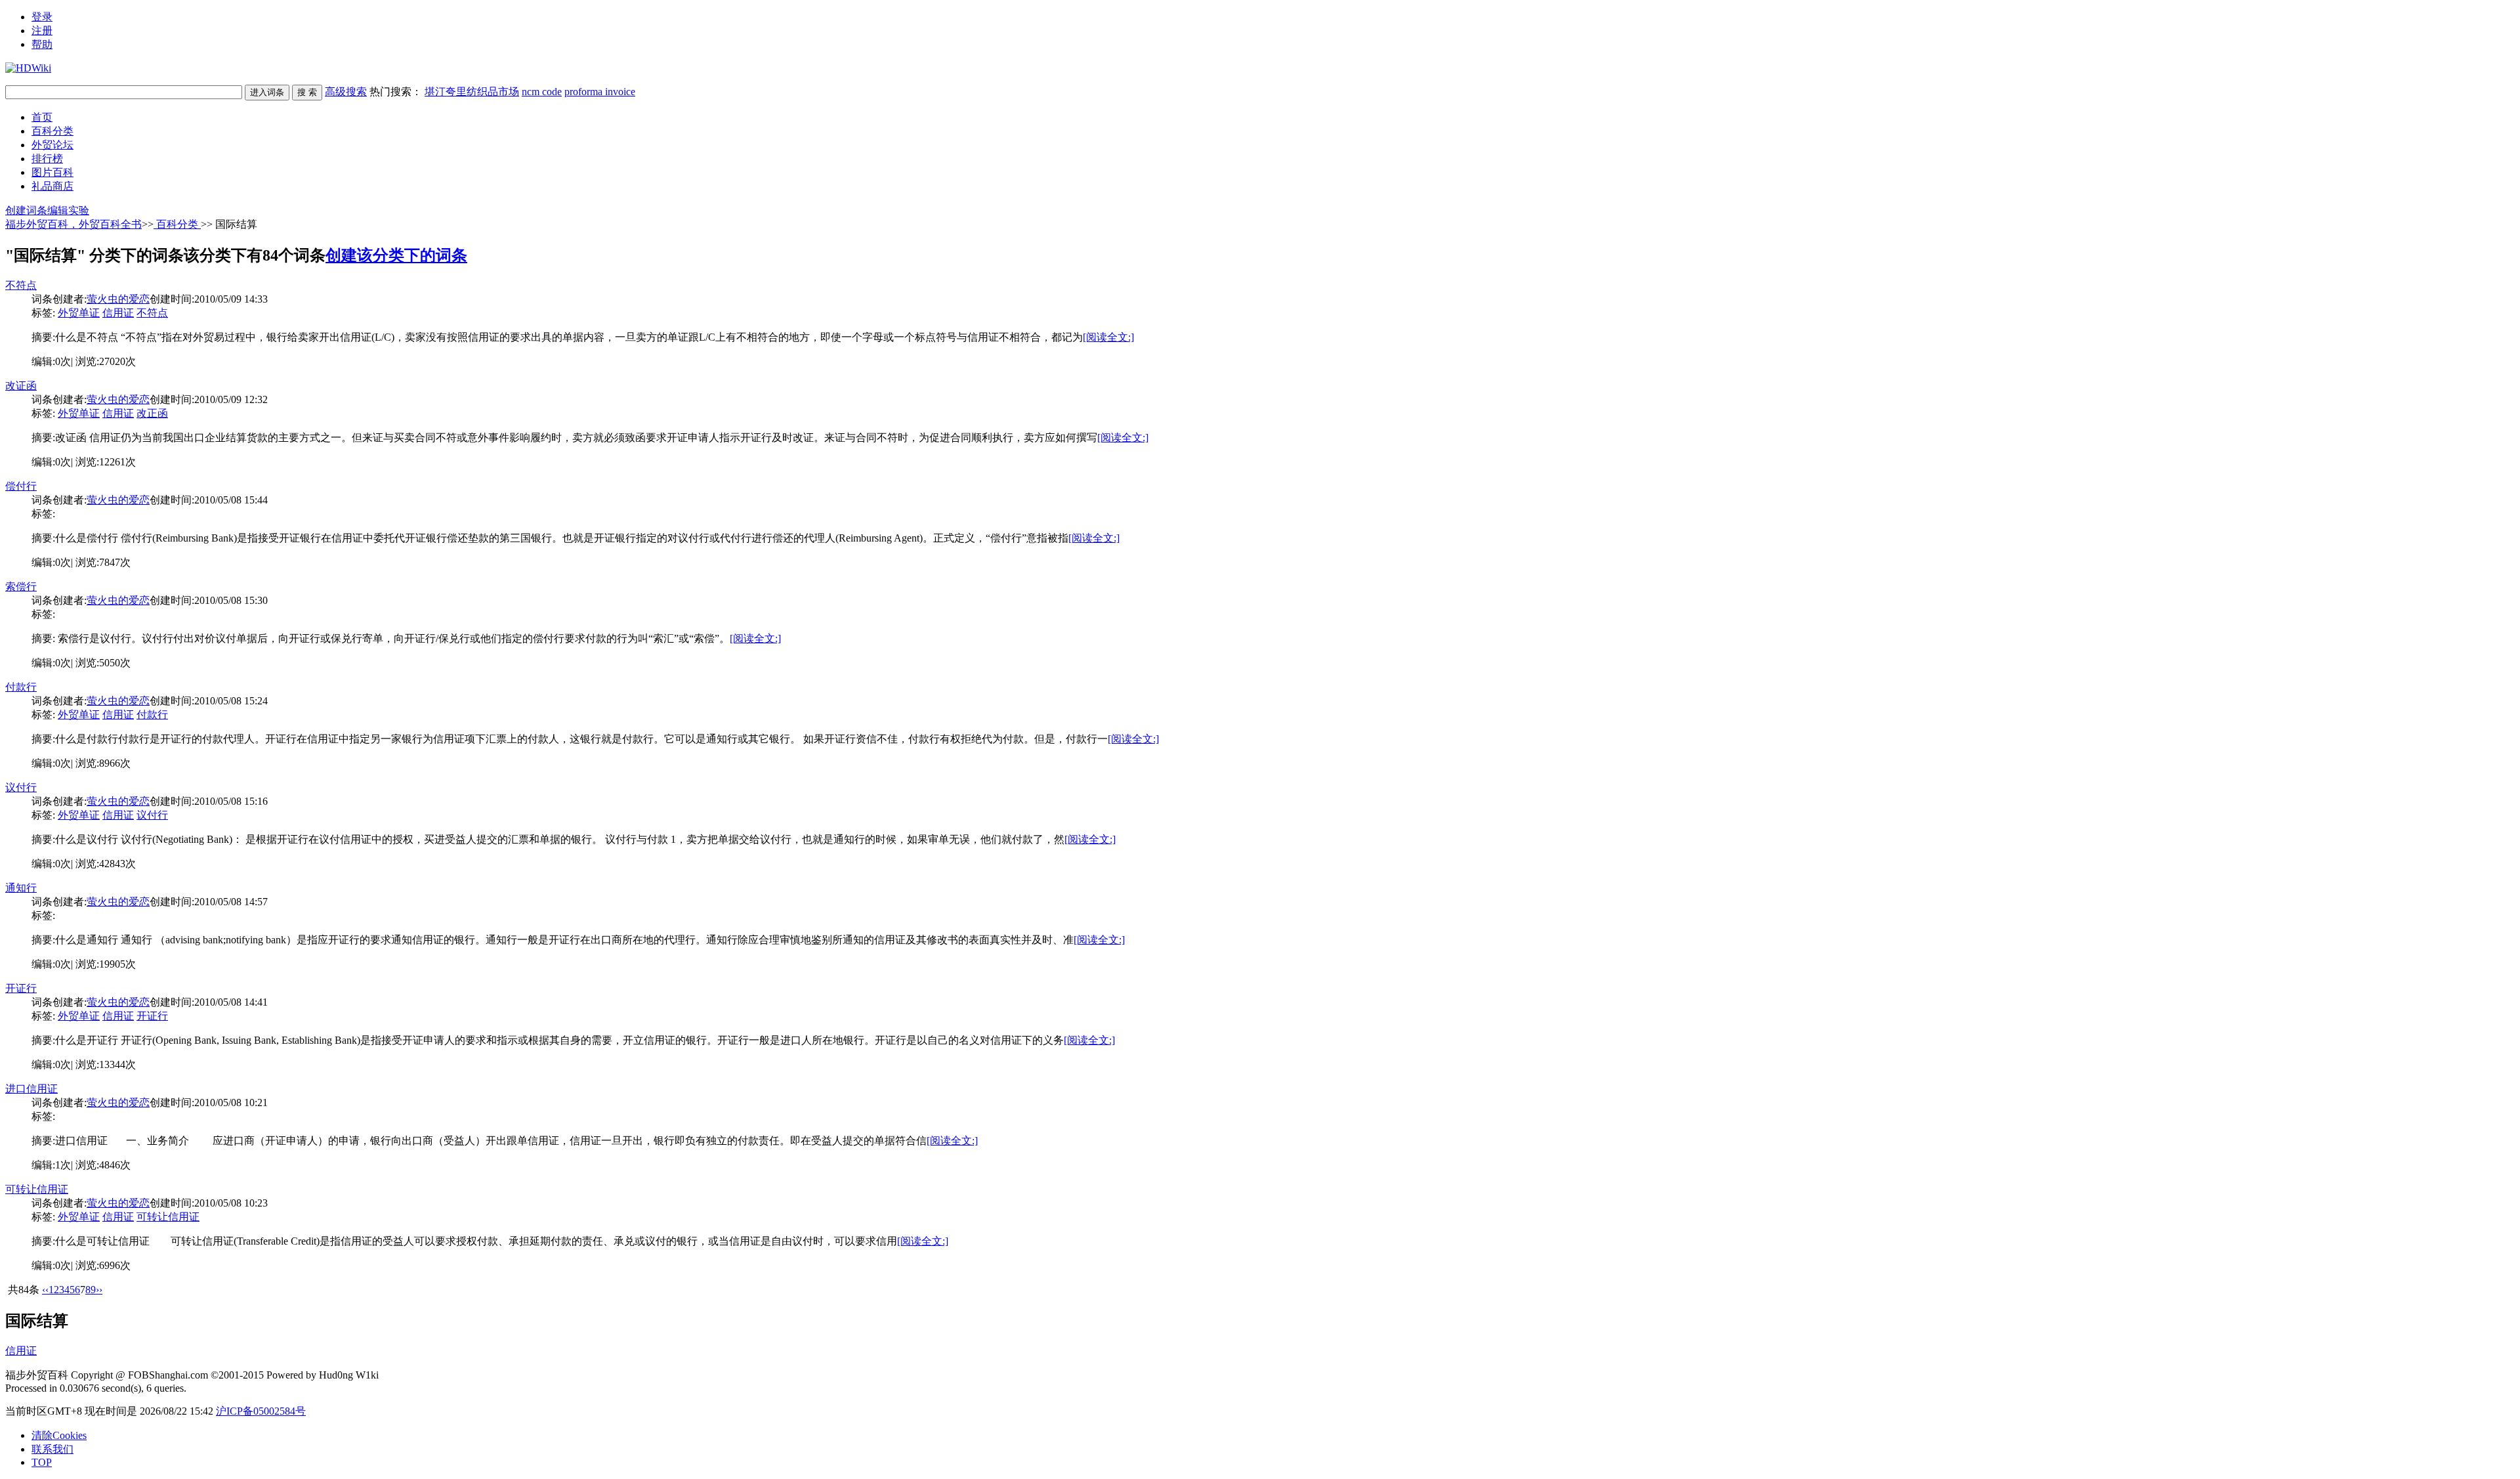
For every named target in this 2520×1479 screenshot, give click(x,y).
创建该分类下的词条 (396, 255)
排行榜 (47, 159)
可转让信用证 (37, 1189)
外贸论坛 (52, 145)
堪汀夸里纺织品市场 (472, 92)
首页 (42, 117)
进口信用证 (31, 1089)
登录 (42, 17)
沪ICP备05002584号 (261, 1411)
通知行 (21, 888)
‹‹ (45, 1290)
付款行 (21, 687)
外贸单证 (79, 313)
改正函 (152, 413)
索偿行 (21, 587)
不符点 (21, 285)
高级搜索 (346, 92)
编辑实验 (68, 210)
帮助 (42, 44)
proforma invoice (600, 92)
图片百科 (52, 172)
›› (99, 1290)
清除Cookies (59, 1435)
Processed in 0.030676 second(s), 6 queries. (96, 1388)
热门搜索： (502, 92)
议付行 (21, 787)
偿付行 (21, 486)
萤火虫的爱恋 (118, 299)
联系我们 (52, 1449)
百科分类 (52, 131)
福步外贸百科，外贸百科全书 (73, 224)
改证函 (21, 386)
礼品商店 (52, 186)
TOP (42, 1462)
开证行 (21, 988)
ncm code (542, 92)
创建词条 (26, 210)
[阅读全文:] (1108, 337)
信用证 (118, 313)
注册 (42, 31)
